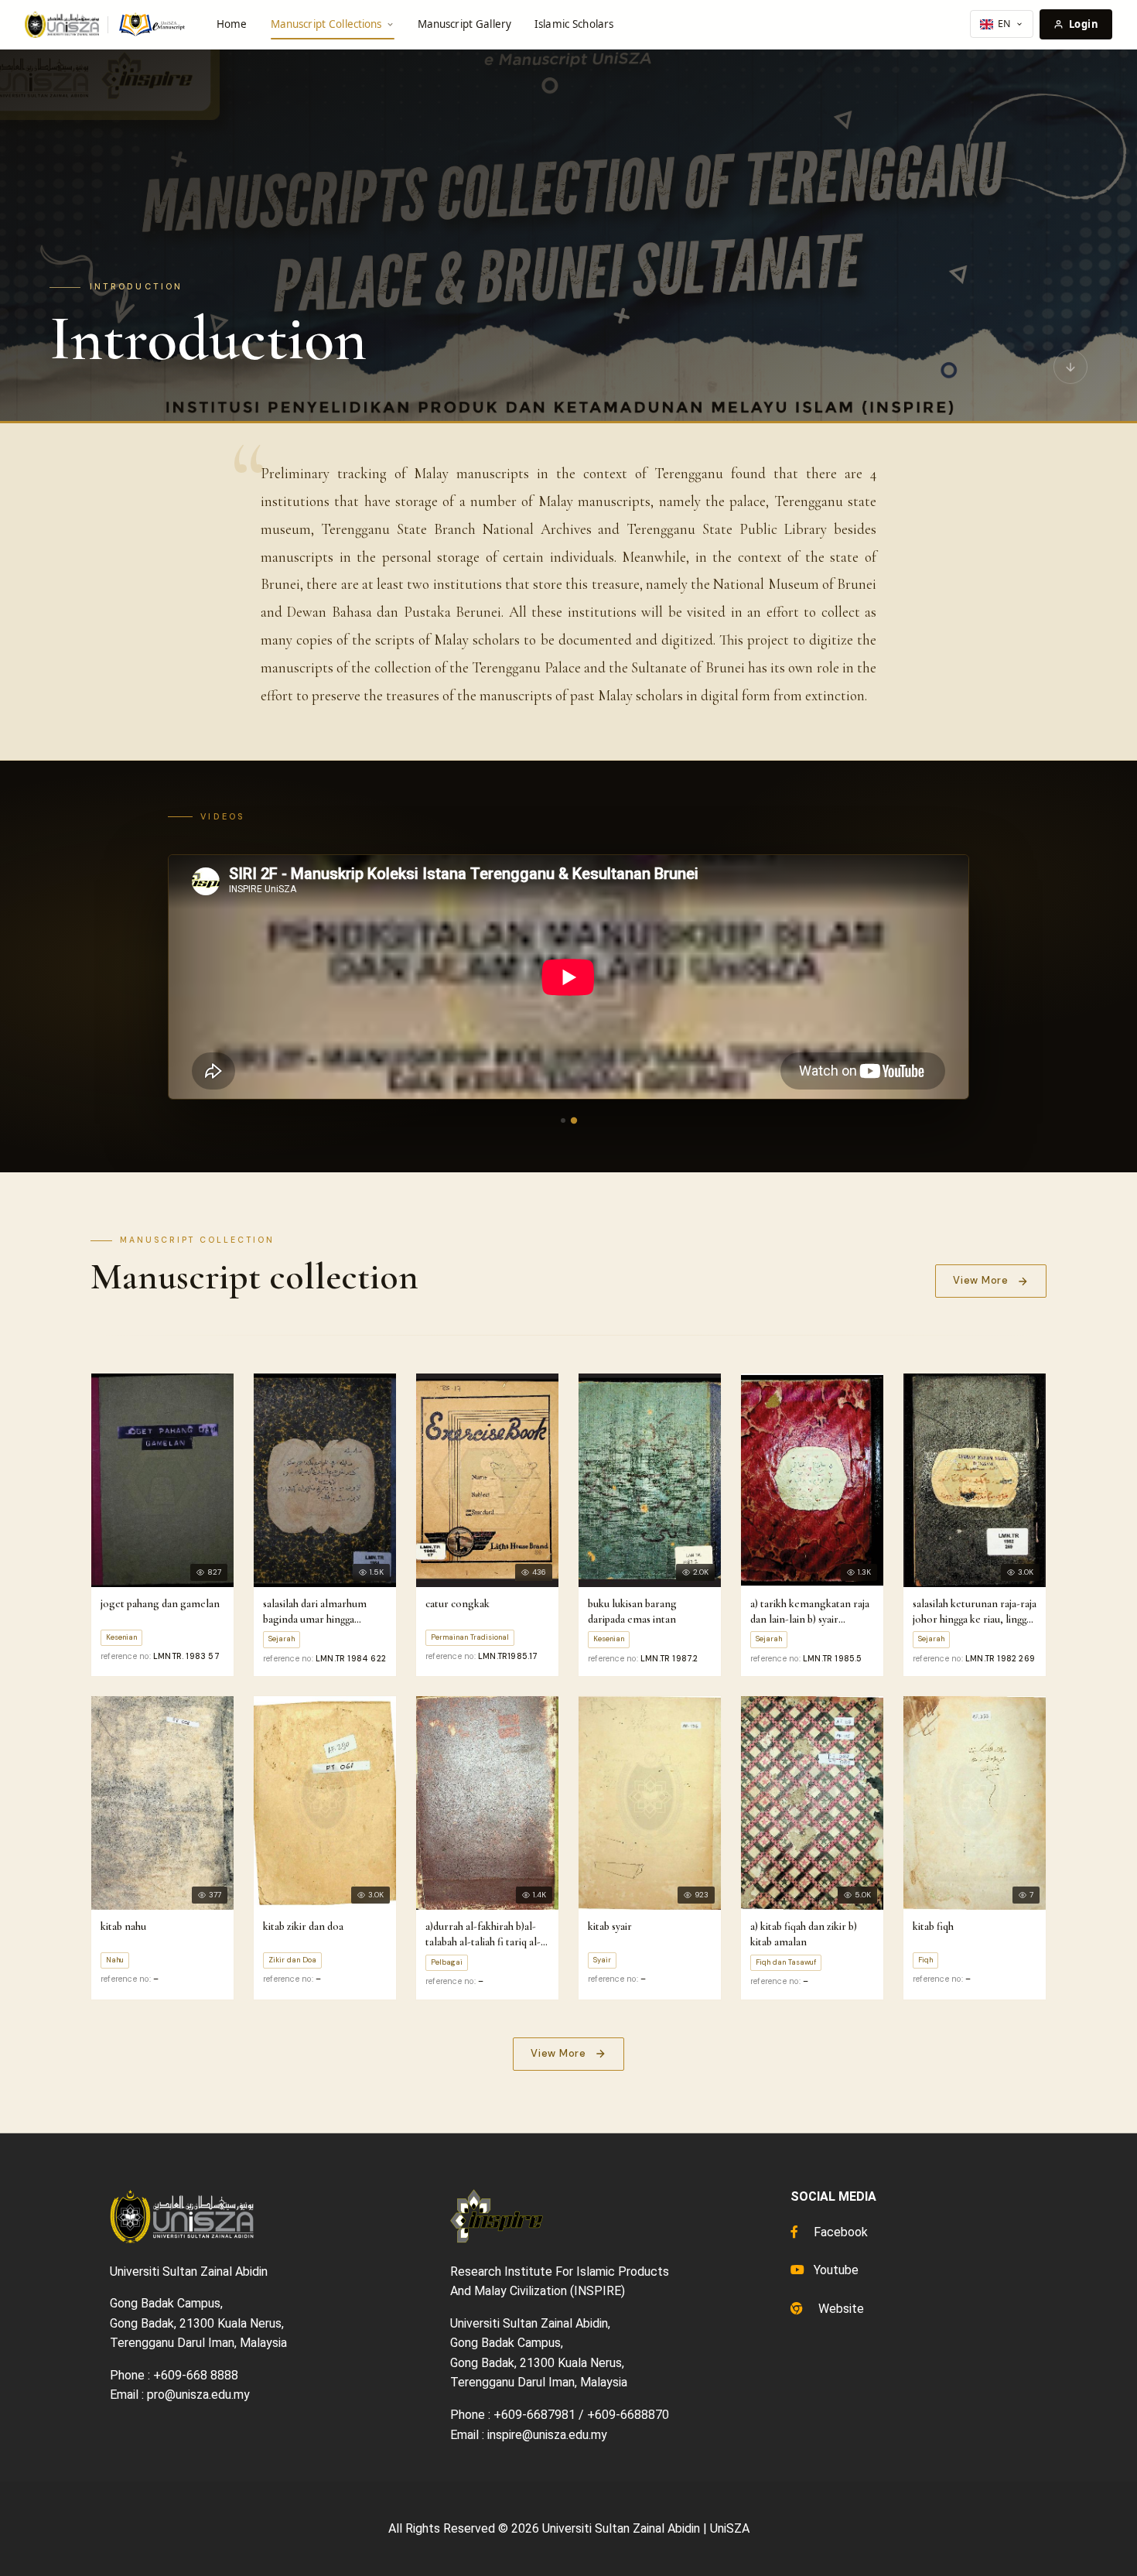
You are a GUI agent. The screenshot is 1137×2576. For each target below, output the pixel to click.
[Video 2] (574, 1120)
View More (981, 1280)
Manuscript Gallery (464, 24)
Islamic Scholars (574, 24)
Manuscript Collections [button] (326, 24)
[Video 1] (563, 1120)
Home (232, 24)
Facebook (839, 2232)
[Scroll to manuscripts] (1070, 371)
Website (840, 2309)
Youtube (835, 2270)
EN (1004, 24)
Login (1084, 24)
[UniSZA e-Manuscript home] (106, 25)
